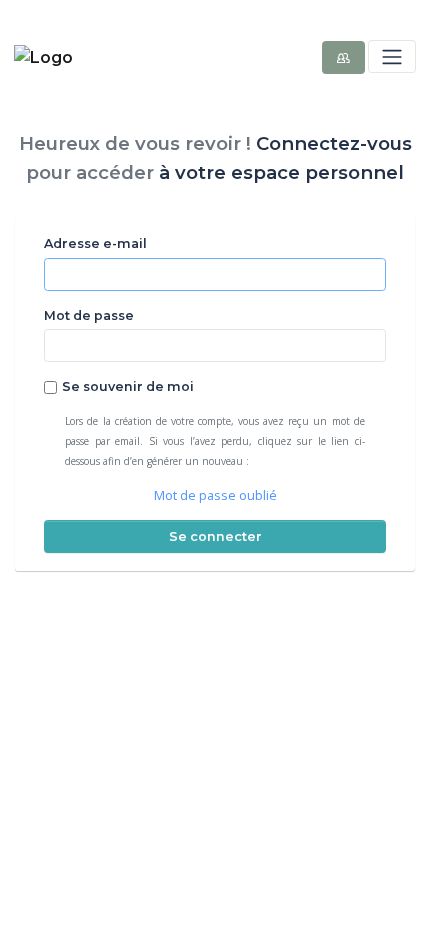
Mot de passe (89, 315)
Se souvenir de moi (128, 386)
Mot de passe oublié (215, 495)
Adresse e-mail (95, 243)
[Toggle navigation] (391, 56)
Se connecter (215, 536)
